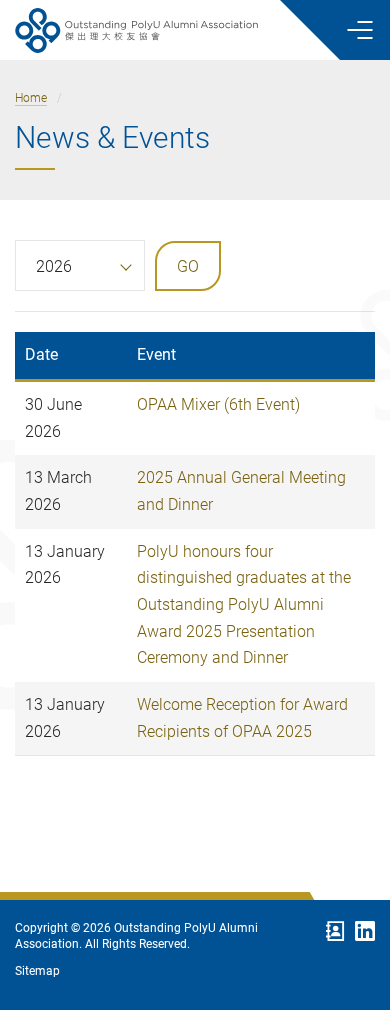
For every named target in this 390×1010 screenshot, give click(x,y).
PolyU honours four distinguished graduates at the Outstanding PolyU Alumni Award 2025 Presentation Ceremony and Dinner (244, 605)
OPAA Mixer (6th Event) (218, 404)
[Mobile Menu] (360, 30)
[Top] (350, 855)
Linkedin (365, 931)
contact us (335, 931)
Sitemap (37, 970)
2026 (54, 266)
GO (188, 266)
